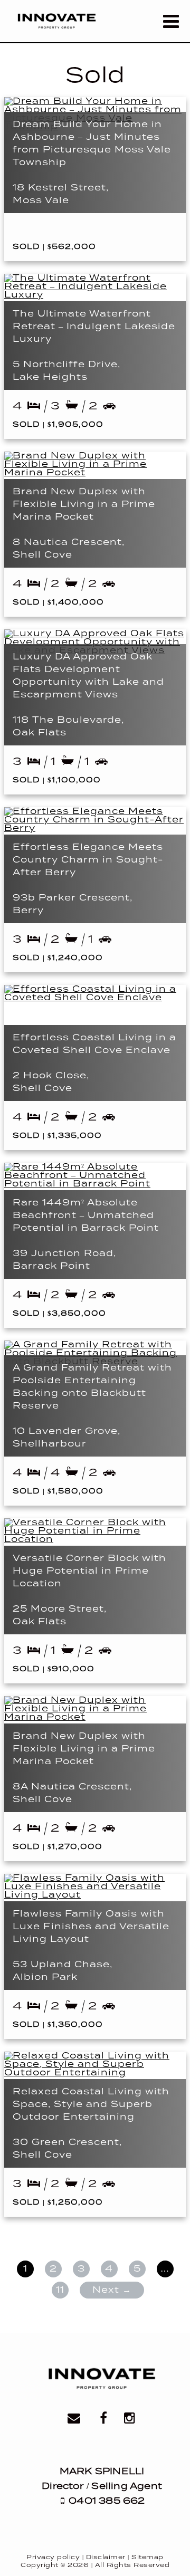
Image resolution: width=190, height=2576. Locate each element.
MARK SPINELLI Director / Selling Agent (102, 2479)
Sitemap (148, 2557)
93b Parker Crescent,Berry (73, 904)
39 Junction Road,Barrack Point (64, 1260)
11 (60, 2290)
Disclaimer (106, 2557)
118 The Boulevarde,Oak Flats (68, 726)
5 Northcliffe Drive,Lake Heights (66, 371)
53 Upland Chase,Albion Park (63, 1971)
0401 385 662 (106, 2501)
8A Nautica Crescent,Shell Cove (72, 1793)
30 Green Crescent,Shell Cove (67, 2148)
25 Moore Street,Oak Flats (60, 1615)
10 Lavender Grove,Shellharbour (66, 1437)
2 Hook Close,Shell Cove (51, 1082)
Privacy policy (53, 2557)
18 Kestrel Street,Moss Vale (61, 194)
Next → (112, 2290)
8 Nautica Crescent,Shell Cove (69, 548)
